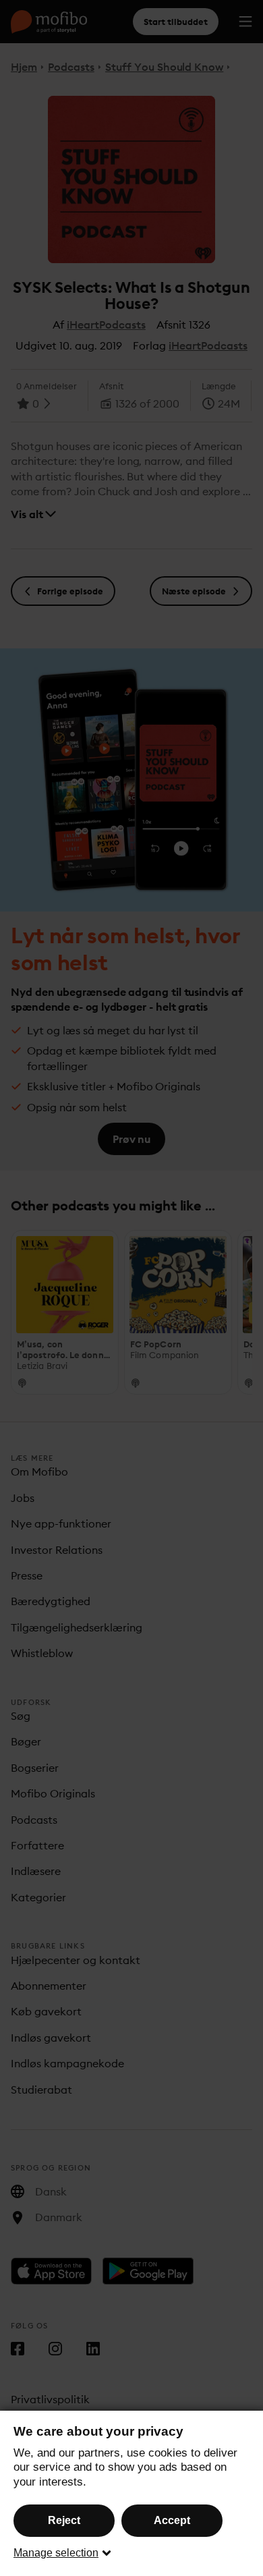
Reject (64, 2520)
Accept (172, 2520)
